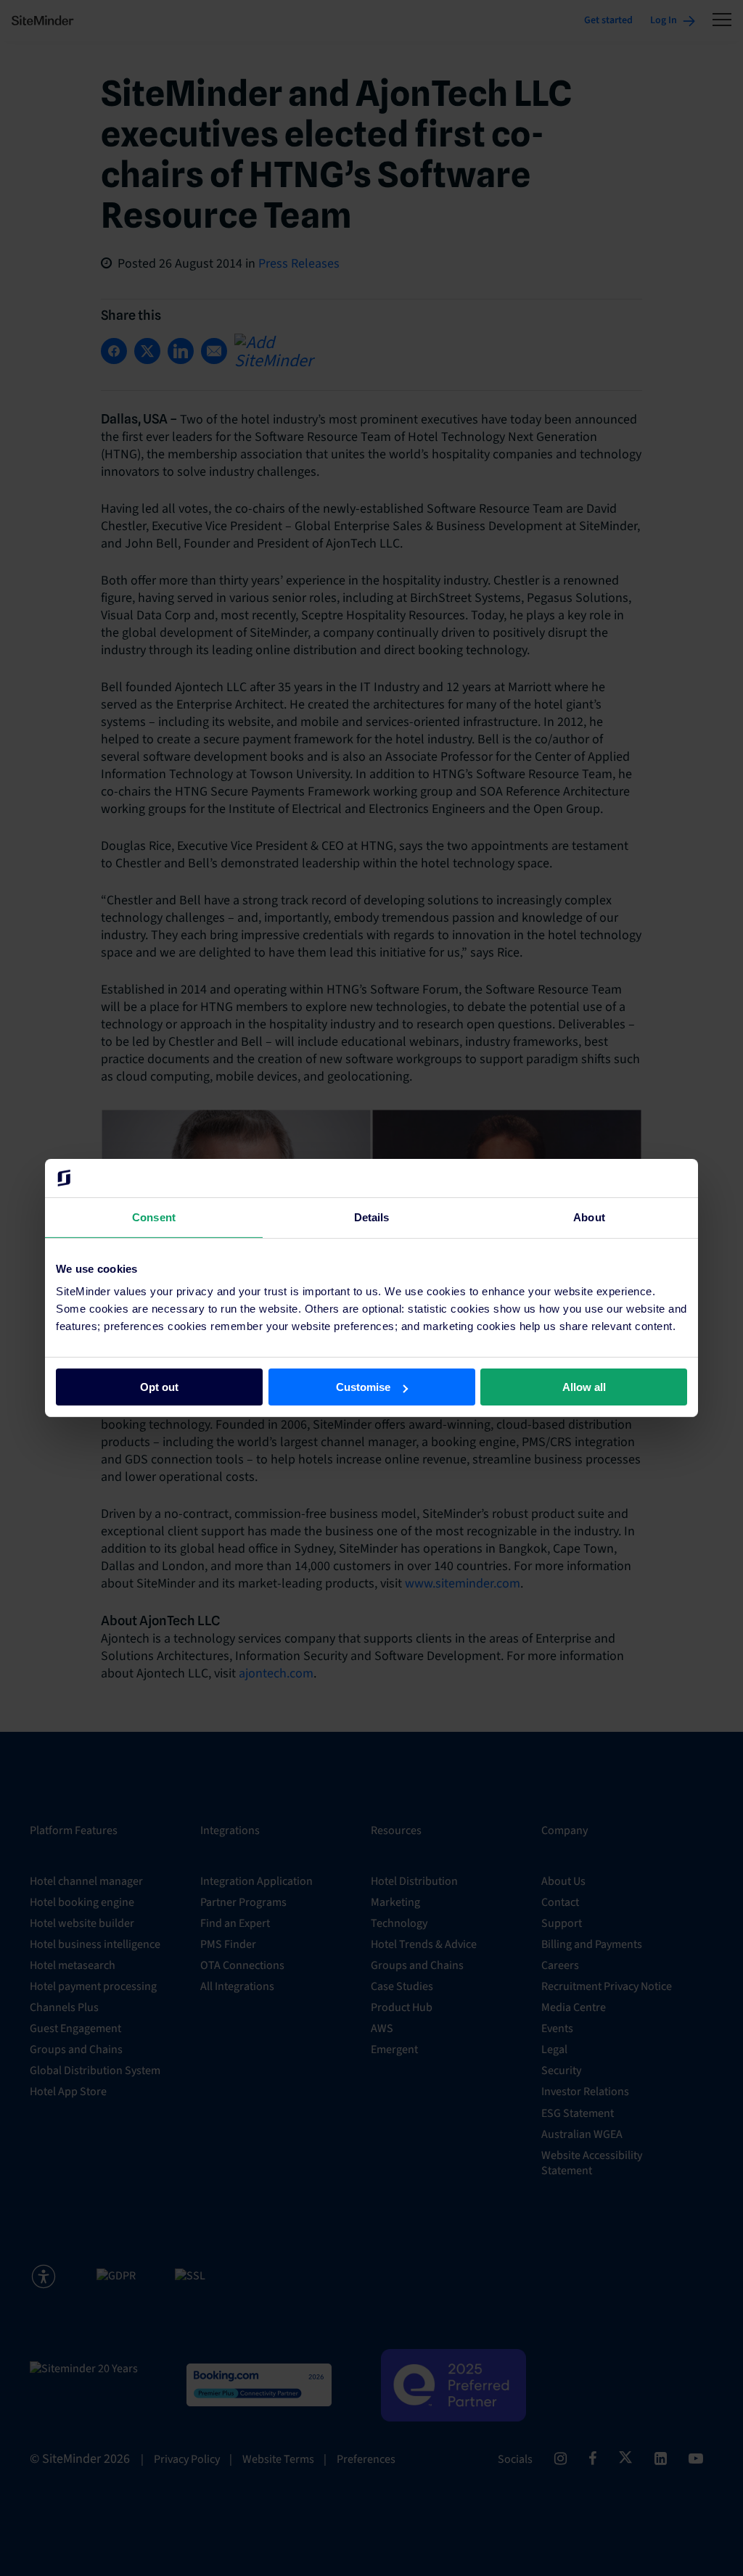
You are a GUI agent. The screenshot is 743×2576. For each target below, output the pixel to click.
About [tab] (589, 1217)
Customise (363, 1387)
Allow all (584, 1387)
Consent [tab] (154, 1217)
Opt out (159, 1387)
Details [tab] (372, 1217)
